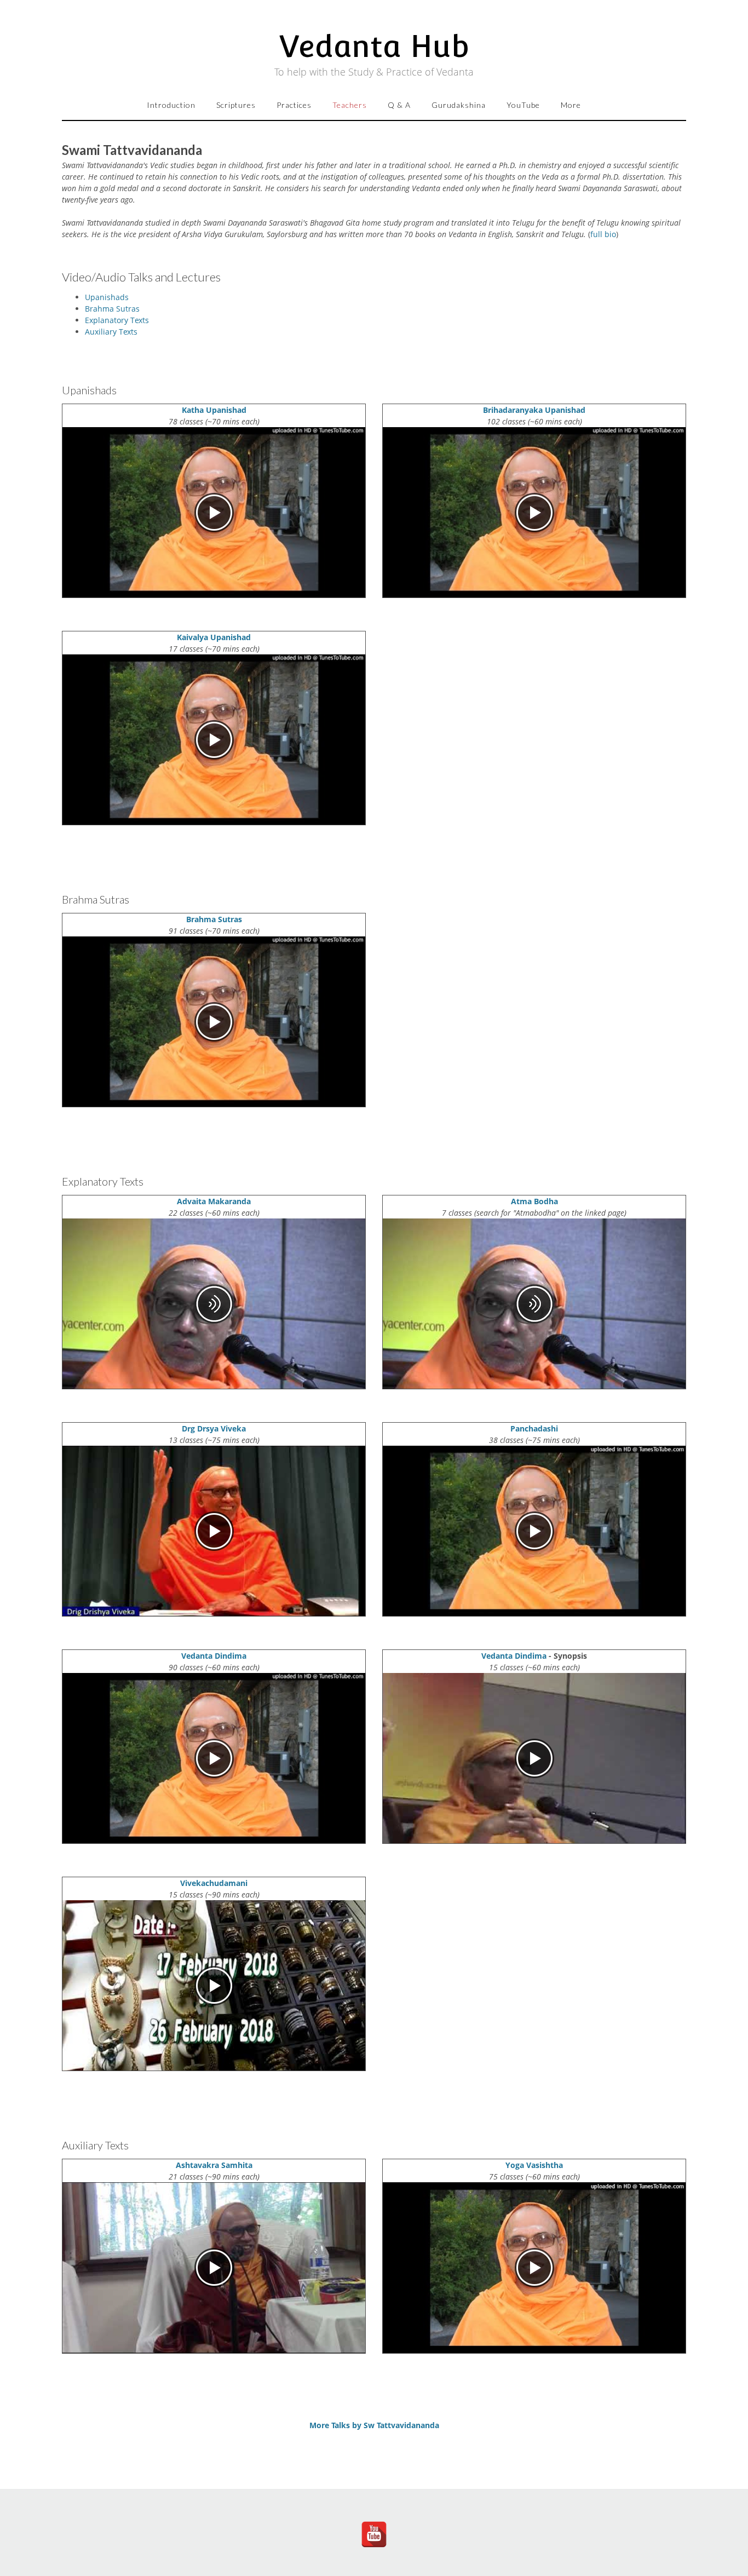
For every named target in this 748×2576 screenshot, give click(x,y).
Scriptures (236, 105)
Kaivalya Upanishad (214, 637)
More (571, 105)
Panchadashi (534, 1428)
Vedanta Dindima (214, 1656)
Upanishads (107, 297)
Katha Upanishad (214, 410)
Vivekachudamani (214, 1883)
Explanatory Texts (117, 320)
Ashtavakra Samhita (214, 2165)
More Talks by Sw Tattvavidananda (374, 2425)
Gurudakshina (459, 105)
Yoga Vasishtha (534, 2165)
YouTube (523, 105)
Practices (294, 105)
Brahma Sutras (112, 309)
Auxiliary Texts (111, 332)
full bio (603, 234)
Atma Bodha (534, 1201)
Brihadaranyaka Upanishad (534, 410)
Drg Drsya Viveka (214, 1428)
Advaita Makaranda (214, 1201)
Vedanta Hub (374, 46)
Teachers (350, 105)
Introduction (171, 105)
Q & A (399, 105)
